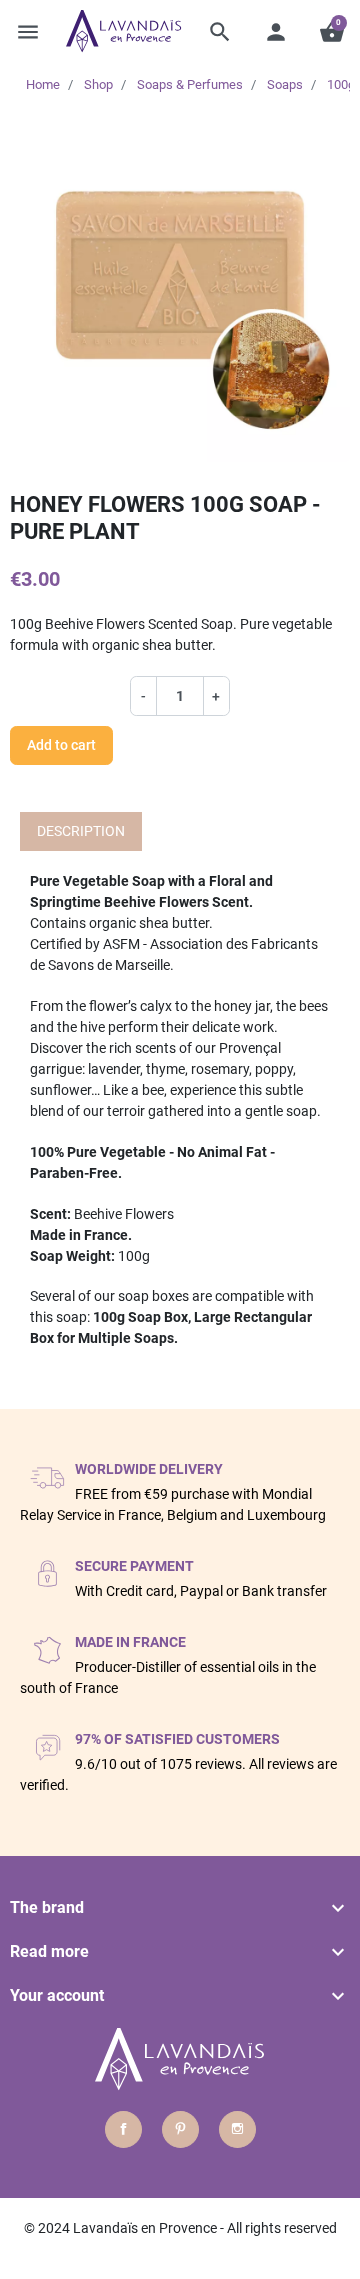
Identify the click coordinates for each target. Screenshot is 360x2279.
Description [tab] (81, 831)
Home (43, 84)
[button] (220, 32)
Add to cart (61, 745)
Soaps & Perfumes (190, 84)
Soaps (285, 84)
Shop (98, 84)
